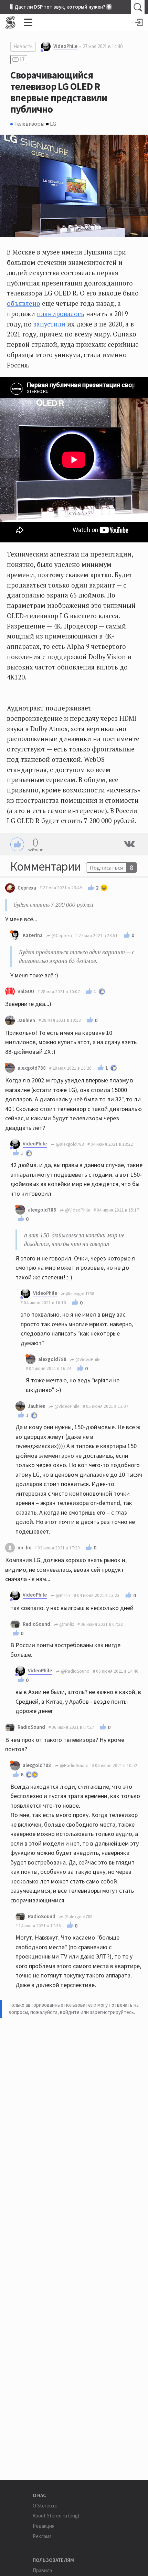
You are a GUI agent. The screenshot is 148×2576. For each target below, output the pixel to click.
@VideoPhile (77, 1210)
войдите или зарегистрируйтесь (97, 2012)
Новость (23, 46)
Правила (42, 2570)
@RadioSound (75, 1671)
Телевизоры (29, 124)
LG (53, 124)
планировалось (61, 314)
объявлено (24, 303)
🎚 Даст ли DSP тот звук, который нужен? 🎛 (61, 7)
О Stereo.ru (45, 2506)
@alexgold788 (69, 1144)
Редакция (44, 2526)
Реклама (42, 2536)
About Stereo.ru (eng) (56, 2516)
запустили (49, 324)
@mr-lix (63, 1595)
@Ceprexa (61, 936)
